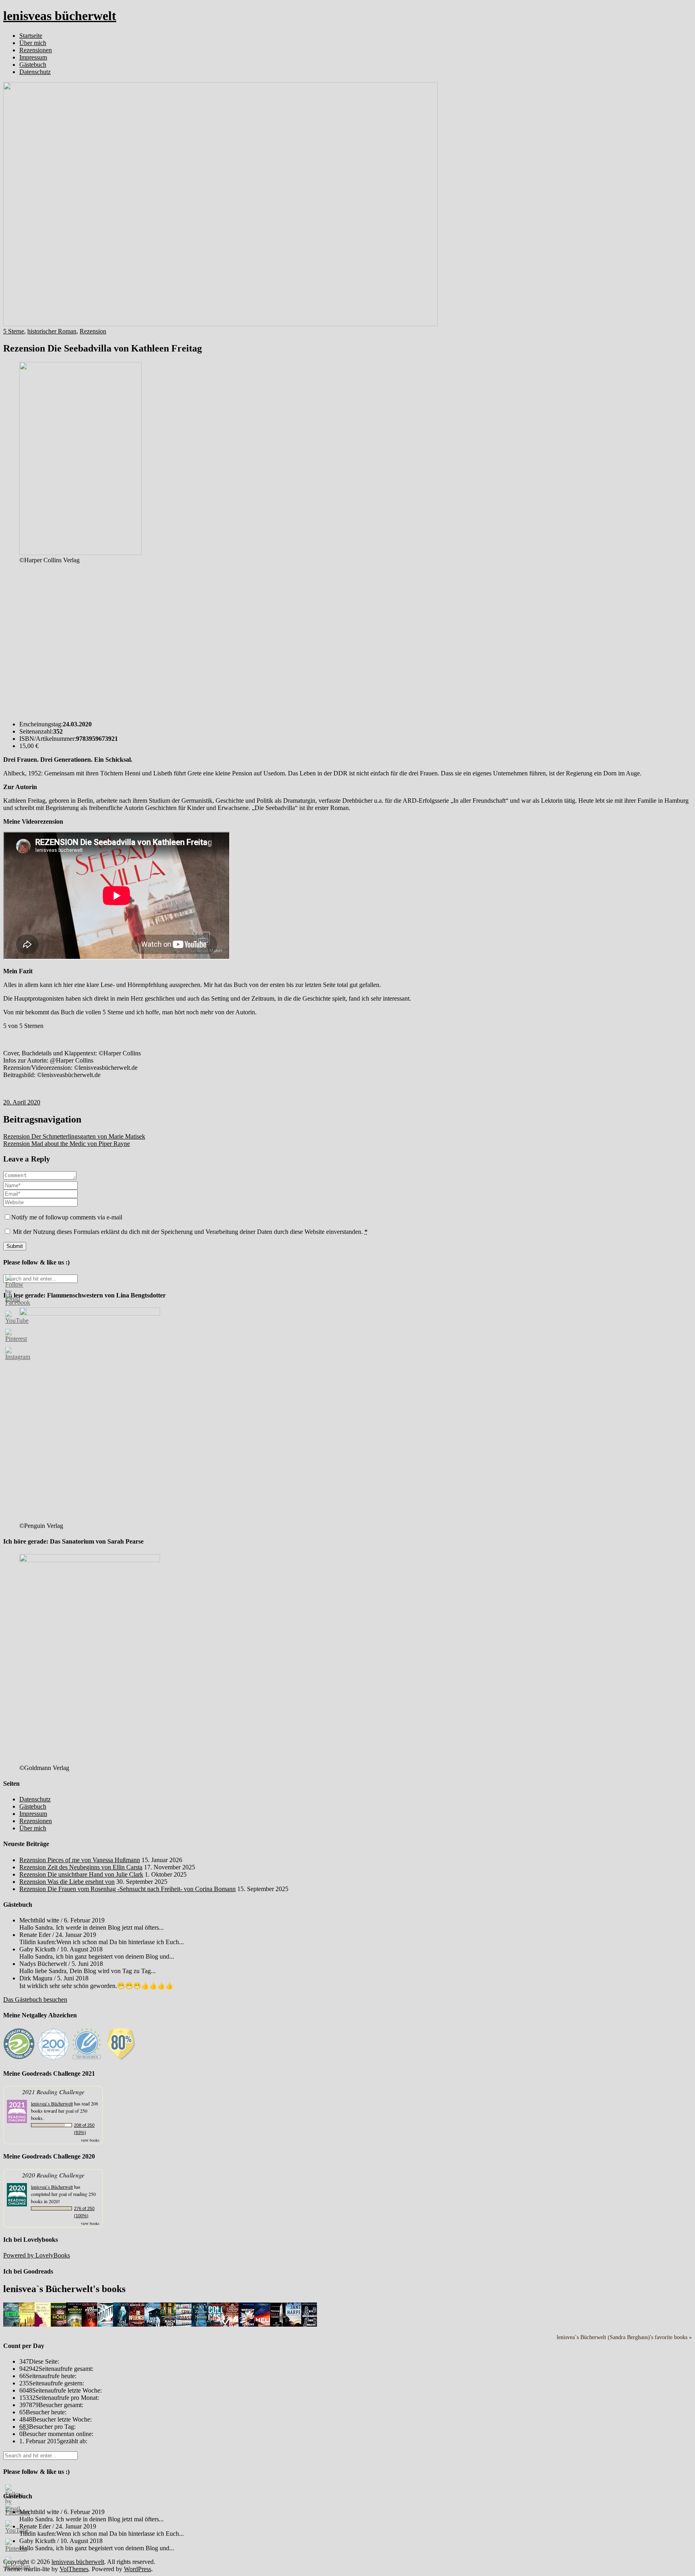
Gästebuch (33, 65)
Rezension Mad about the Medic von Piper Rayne (67, 1144)
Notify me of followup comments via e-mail (67, 1217)
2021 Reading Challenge (53, 2092)
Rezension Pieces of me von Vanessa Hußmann (80, 1860)
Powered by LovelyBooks (37, 2255)
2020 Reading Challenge (53, 2175)
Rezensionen (36, 50)
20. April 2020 (22, 1102)
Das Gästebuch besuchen (35, 1999)
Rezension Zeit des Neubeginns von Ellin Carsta (81, 1867)
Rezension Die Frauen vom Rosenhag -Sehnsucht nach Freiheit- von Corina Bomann (127, 1889)
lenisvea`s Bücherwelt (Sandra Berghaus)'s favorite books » (624, 2337)
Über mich (33, 43)
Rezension (93, 331)
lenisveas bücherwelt (60, 16)
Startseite (31, 36)
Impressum (33, 57)
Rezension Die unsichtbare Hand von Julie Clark (81, 1874)
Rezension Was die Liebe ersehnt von (67, 1882)
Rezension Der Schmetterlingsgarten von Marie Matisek (74, 1136)
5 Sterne (14, 331)
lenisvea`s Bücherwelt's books (64, 2289)
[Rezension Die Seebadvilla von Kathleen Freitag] (220, 324)
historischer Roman (52, 331)
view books (90, 2140)
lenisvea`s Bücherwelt (52, 2103)
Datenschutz (35, 72)
